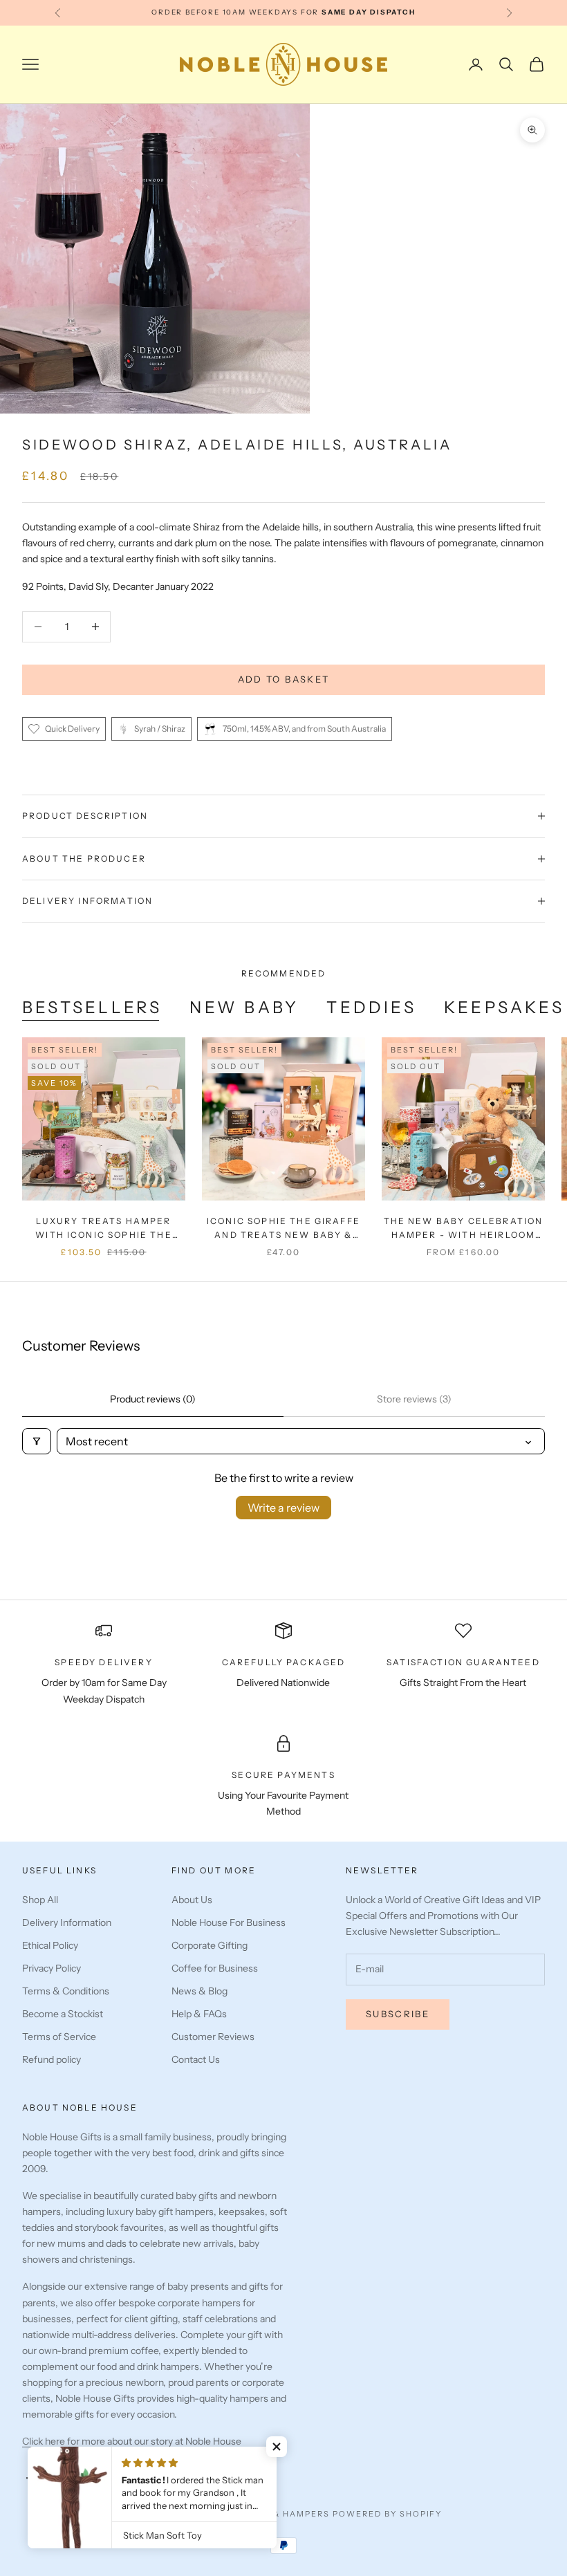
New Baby (244, 1007)
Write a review (283, 1508)
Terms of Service (59, 2037)
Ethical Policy (50, 1945)
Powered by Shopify (388, 2514)
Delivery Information (67, 1922)
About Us (192, 1900)
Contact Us (196, 2059)
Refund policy (52, 2059)
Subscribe (398, 2014)
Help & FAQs (199, 2014)
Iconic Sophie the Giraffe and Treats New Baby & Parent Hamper (283, 1229)
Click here (45, 2441)
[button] (277, 2447)
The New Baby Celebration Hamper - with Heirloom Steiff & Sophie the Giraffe (463, 1229)
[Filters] (37, 1441)
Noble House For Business (229, 1922)
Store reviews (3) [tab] (414, 1399)
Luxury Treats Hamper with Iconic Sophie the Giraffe (104, 1229)
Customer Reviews (213, 2037)
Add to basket (283, 679)
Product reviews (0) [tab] (153, 1399)
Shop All (40, 1900)
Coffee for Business (215, 1968)
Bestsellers (92, 1007)
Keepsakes (504, 1007)
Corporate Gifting (210, 1945)
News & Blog (199, 1991)
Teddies (371, 1007)
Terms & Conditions (66, 1991)
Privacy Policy (52, 1968)
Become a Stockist (63, 2014)
